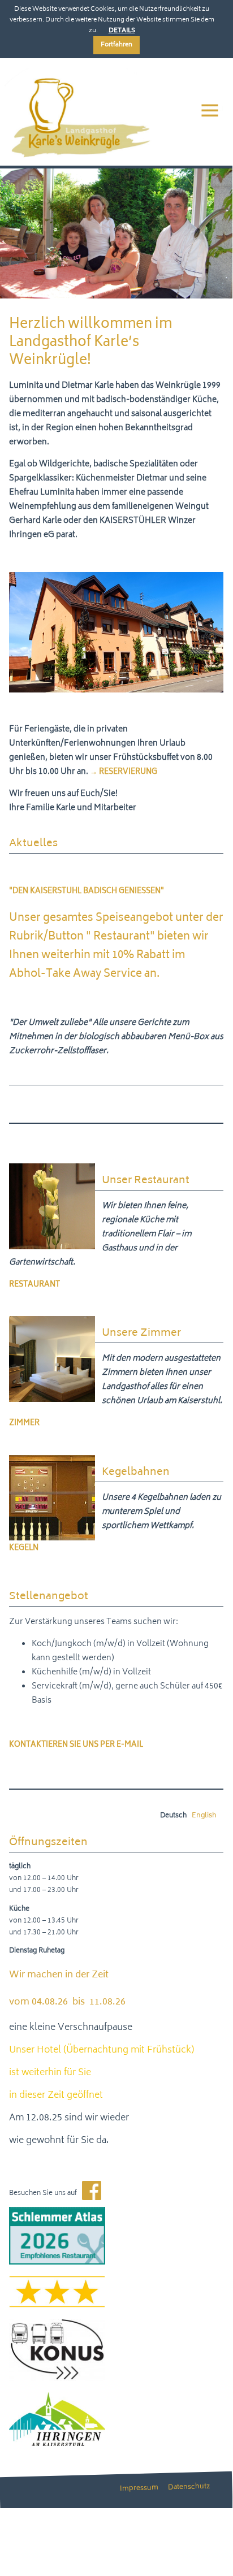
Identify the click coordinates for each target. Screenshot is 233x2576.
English (204, 1816)
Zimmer (24, 1424)
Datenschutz (189, 2488)
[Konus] (57, 2374)
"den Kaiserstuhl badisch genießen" (87, 892)
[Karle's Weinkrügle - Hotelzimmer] (52, 1395)
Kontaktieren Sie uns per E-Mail (76, 1745)
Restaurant (34, 1285)
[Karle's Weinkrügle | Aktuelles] (76, 159)
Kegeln (24, 1549)
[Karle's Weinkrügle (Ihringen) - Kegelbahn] (52, 1534)
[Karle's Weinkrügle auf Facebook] (92, 2194)
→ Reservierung (124, 772)
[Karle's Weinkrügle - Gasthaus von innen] (52, 1243)
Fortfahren (116, 45)
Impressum (139, 2489)
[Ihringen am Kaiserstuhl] (57, 2439)
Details (122, 31)
